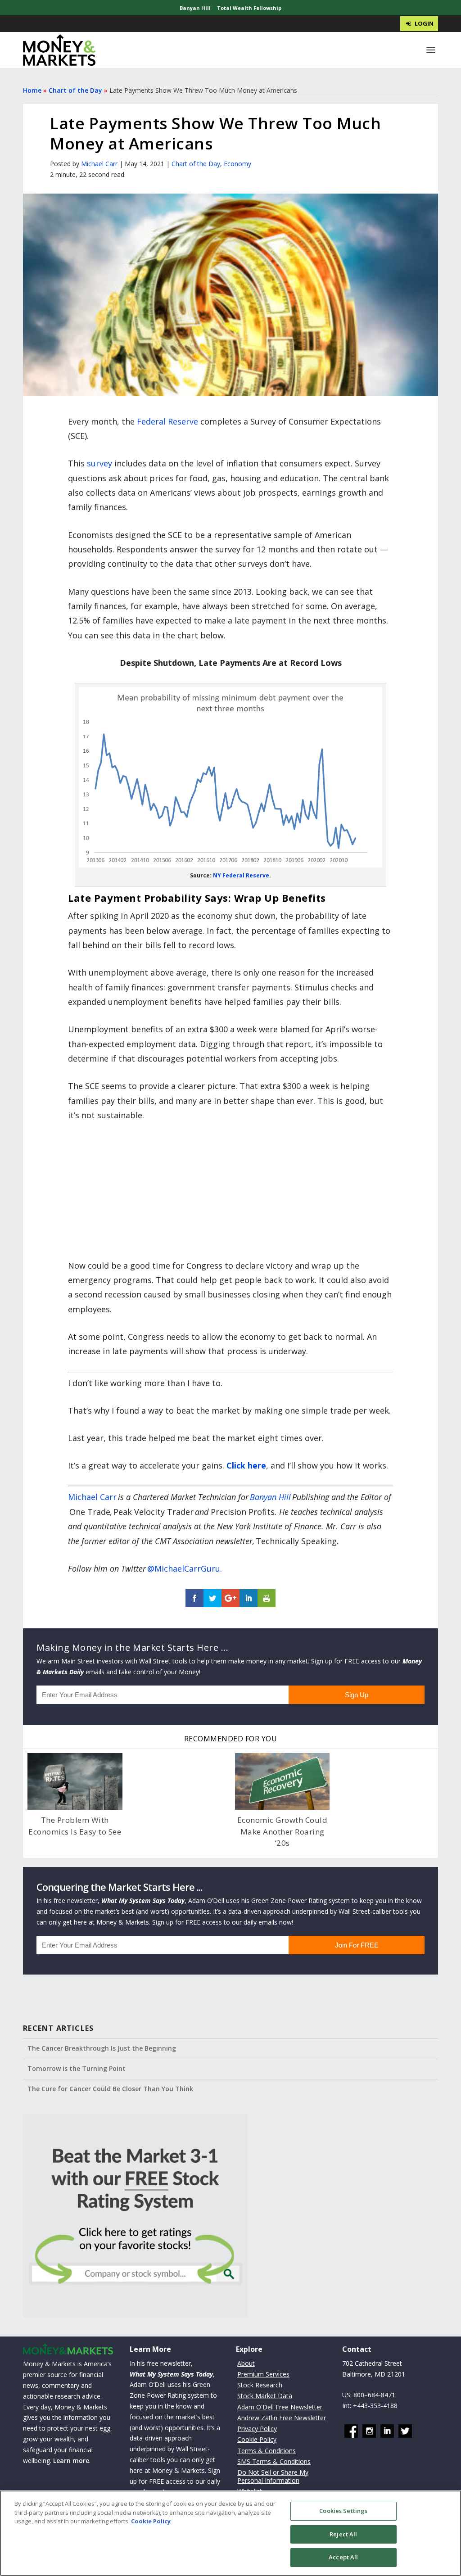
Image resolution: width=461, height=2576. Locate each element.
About (246, 2363)
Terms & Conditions (267, 2451)
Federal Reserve (167, 421)
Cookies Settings (343, 2511)
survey (99, 463)
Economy (237, 164)
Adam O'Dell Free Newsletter (280, 2407)
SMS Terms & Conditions (274, 2461)
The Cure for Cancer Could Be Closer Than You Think (110, 2089)
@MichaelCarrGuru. (185, 1568)
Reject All (343, 2534)
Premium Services (263, 2374)
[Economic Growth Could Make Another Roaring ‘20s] (282, 1781)
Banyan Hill (195, 8)
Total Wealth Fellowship (249, 8)
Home (32, 90)
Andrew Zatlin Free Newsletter (282, 2418)
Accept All (343, 2557)
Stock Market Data (265, 2396)
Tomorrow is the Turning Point (77, 2068)
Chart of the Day (75, 90)
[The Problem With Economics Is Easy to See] (75, 1781)
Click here (246, 1465)
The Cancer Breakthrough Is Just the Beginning (102, 2048)
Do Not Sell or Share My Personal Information (273, 2476)
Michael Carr (99, 164)
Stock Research (260, 2385)
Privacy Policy (257, 2429)
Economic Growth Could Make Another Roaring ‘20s (282, 1831)
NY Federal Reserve (241, 875)
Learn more (71, 2461)
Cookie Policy (257, 2439)
